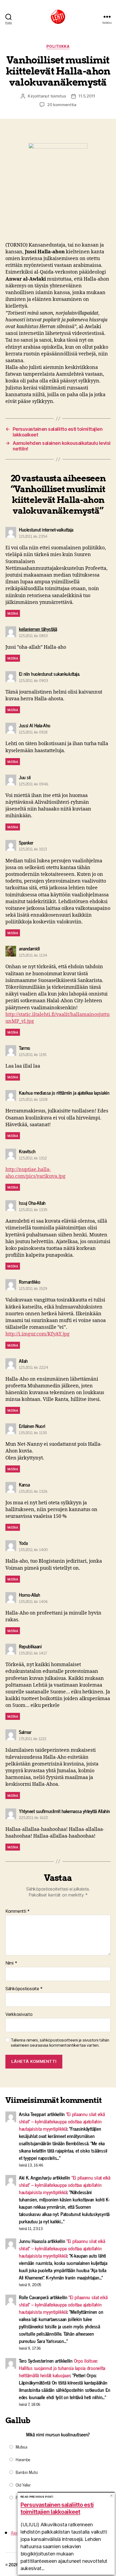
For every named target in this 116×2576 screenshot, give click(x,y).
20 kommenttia (62, 105)
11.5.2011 (87, 96)
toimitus (58, 96)
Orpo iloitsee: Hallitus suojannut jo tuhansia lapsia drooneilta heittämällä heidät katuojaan (62, 2368)
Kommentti (18, 1911)
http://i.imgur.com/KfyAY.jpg (37, 1334)
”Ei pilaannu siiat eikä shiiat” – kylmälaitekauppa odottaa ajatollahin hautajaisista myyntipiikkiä (62, 2121)
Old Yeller (23, 2485)
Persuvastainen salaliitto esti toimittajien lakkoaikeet (57, 2508)
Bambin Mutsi (27, 2472)
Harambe (23, 2459)
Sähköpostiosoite (24, 1989)
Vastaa (13, 613)
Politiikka (58, 46)
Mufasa (21, 2447)
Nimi (11, 1963)
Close (112, 2496)
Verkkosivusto (19, 2015)
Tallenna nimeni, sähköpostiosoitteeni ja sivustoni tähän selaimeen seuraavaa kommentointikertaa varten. (60, 2043)
